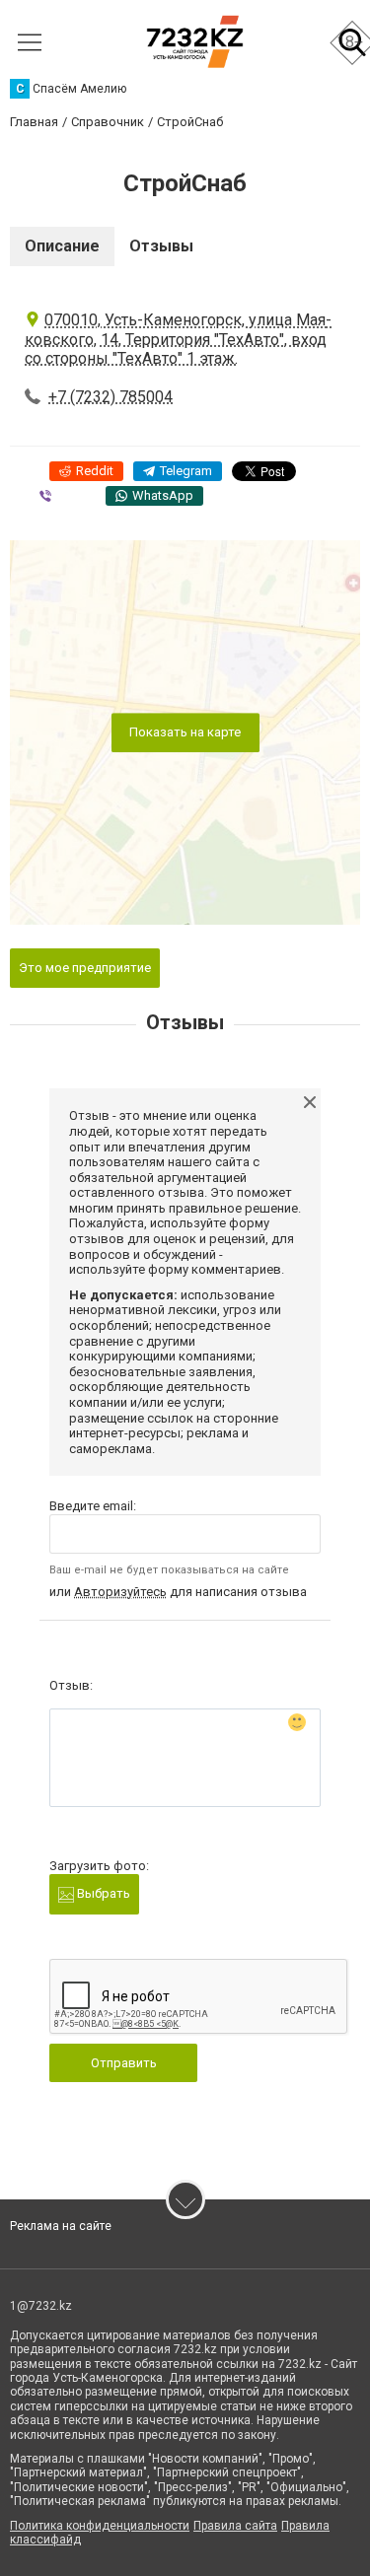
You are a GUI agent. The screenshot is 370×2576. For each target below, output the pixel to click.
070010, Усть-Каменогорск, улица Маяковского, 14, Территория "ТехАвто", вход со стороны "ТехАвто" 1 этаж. (178, 339)
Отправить (124, 2063)
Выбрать (102, 1893)
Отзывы (161, 246)
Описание (62, 246)
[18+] (195, 42)
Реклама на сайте (61, 2226)
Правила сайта (235, 2526)
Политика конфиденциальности (100, 2526)
